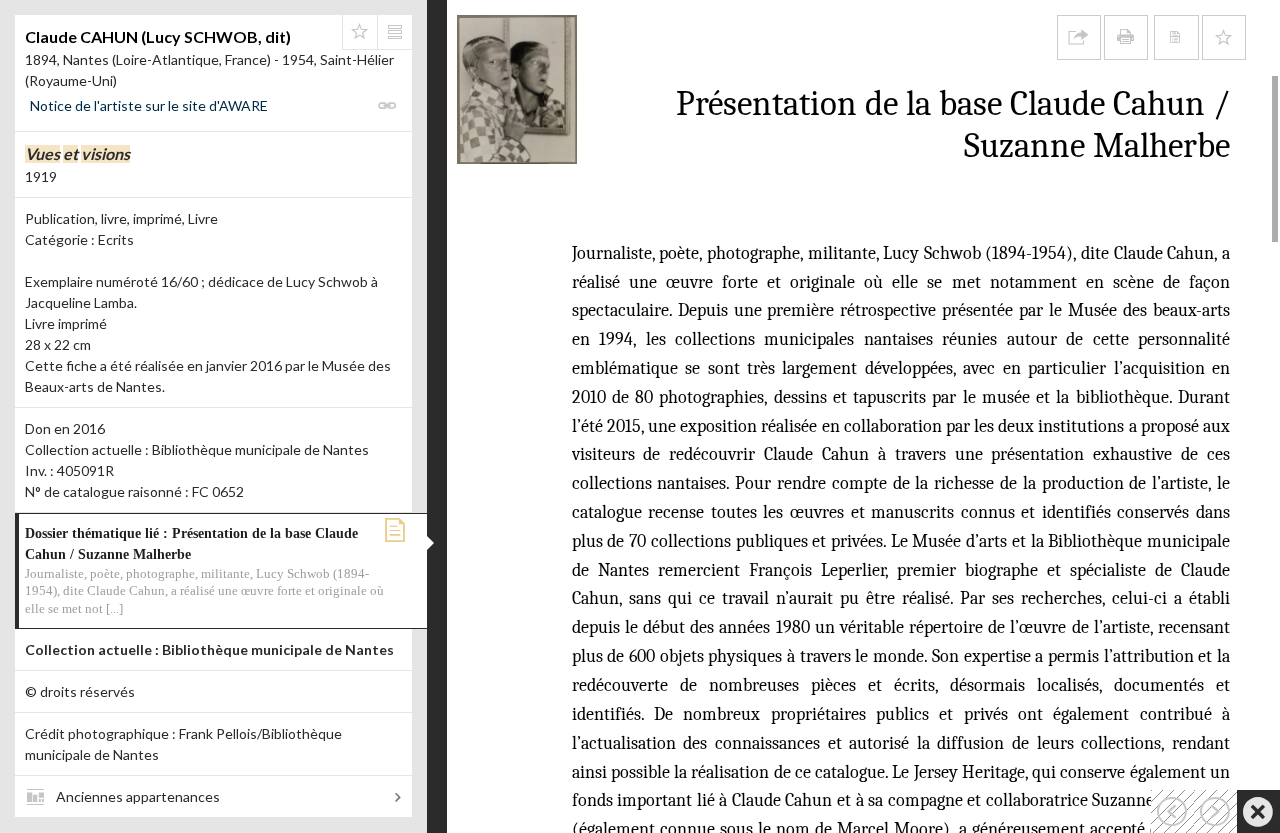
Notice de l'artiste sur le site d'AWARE (149, 105)
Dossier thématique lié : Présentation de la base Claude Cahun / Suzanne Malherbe (204, 571)
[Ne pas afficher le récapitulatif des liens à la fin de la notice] (1176, 37)
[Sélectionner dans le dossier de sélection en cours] (360, 32)
